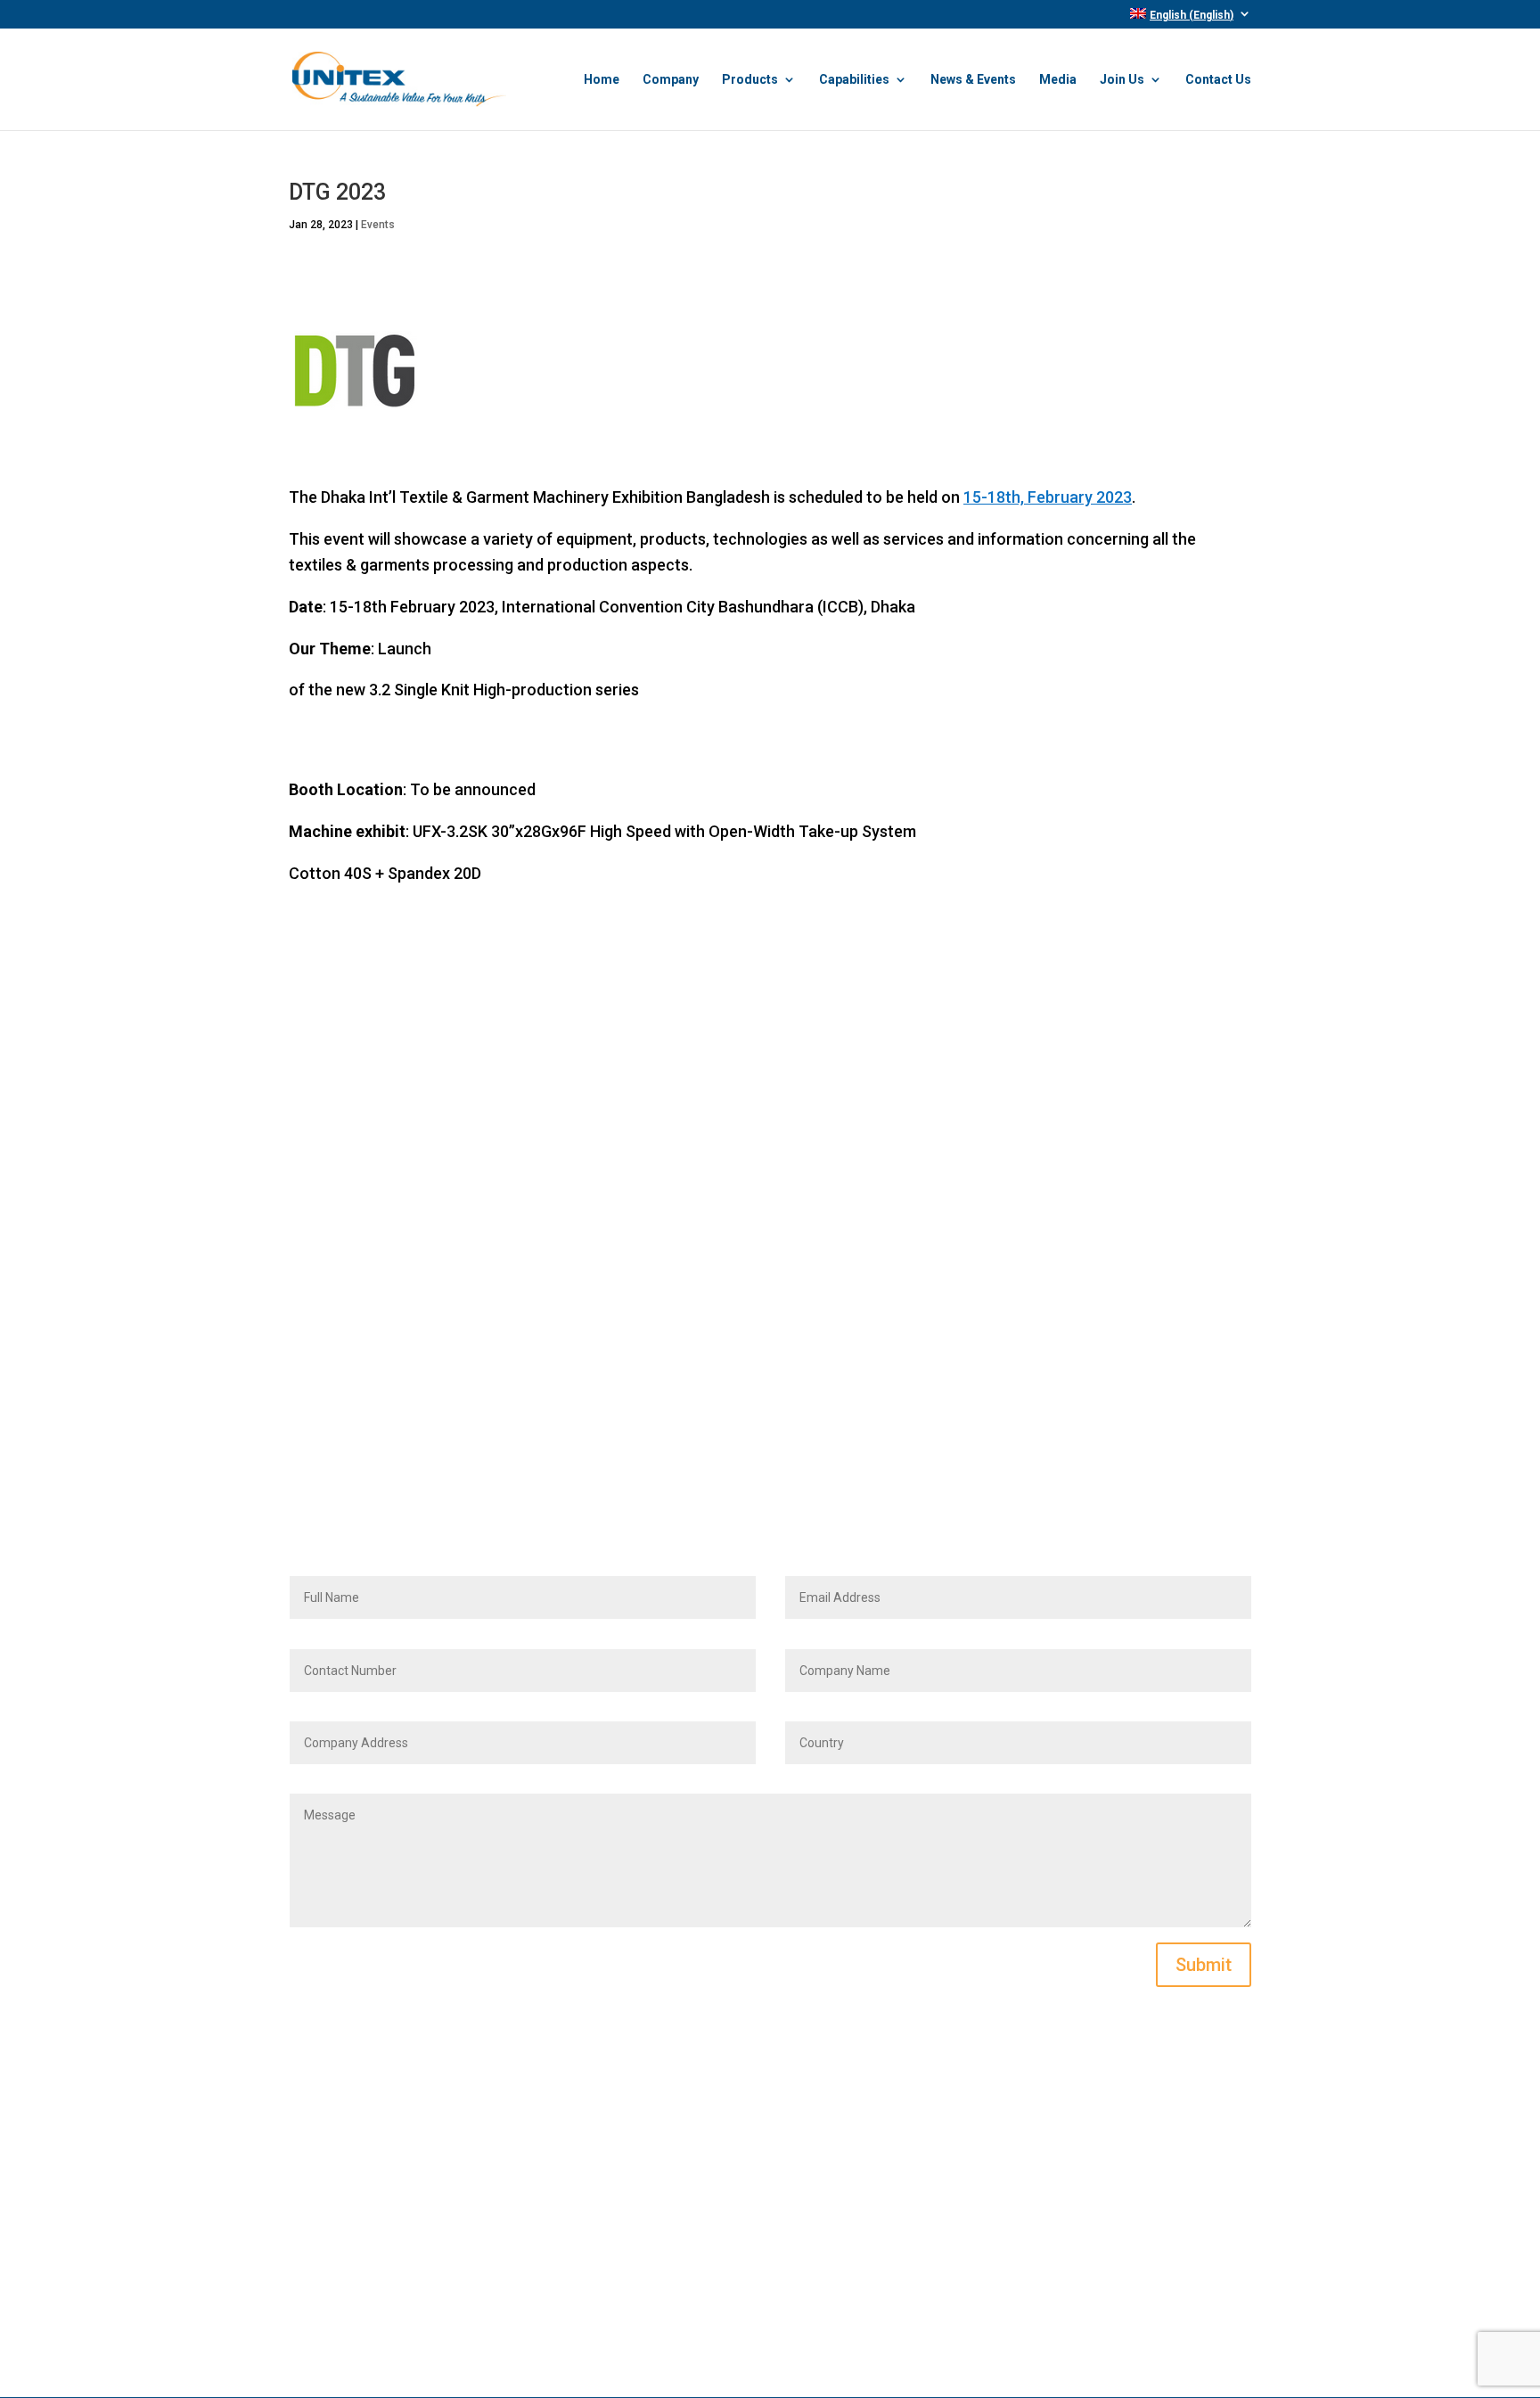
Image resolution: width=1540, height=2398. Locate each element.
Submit (1204, 1965)
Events (378, 225)
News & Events (973, 80)
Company (671, 80)
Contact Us (1218, 80)
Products (750, 80)
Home (602, 80)
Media (1058, 80)
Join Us (1122, 80)
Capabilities (854, 80)
